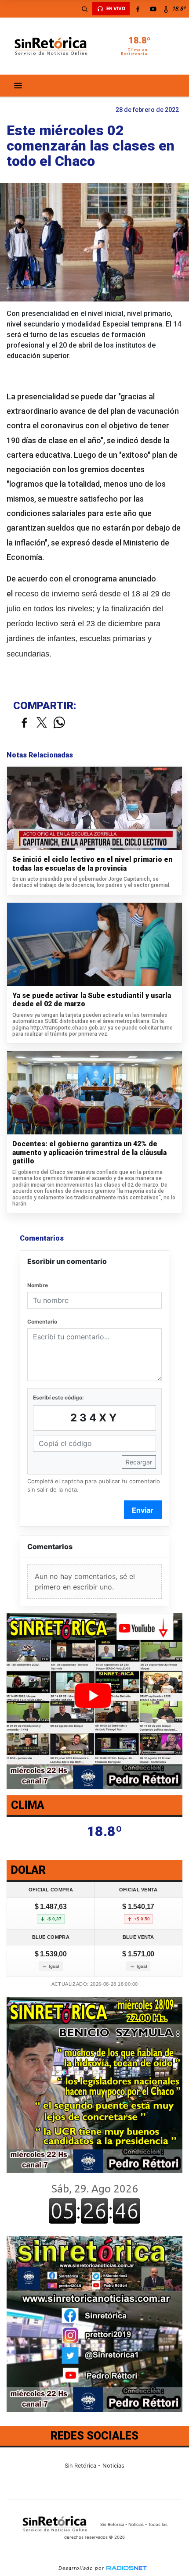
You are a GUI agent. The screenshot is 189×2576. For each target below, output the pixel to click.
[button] (84, 9)
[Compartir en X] (42, 723)
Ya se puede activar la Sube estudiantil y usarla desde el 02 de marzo (92, 1000)
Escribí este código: (58, 1397)
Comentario (42, 1322)
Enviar (143, 1510)
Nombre (38, 1285)
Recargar (139, 1462)
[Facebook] (138, 9)
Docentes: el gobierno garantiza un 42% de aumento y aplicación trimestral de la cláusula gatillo (89, 1152)
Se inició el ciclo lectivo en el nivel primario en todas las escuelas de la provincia (92, 864)
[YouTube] (153, 9)
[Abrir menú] (18, 86)
